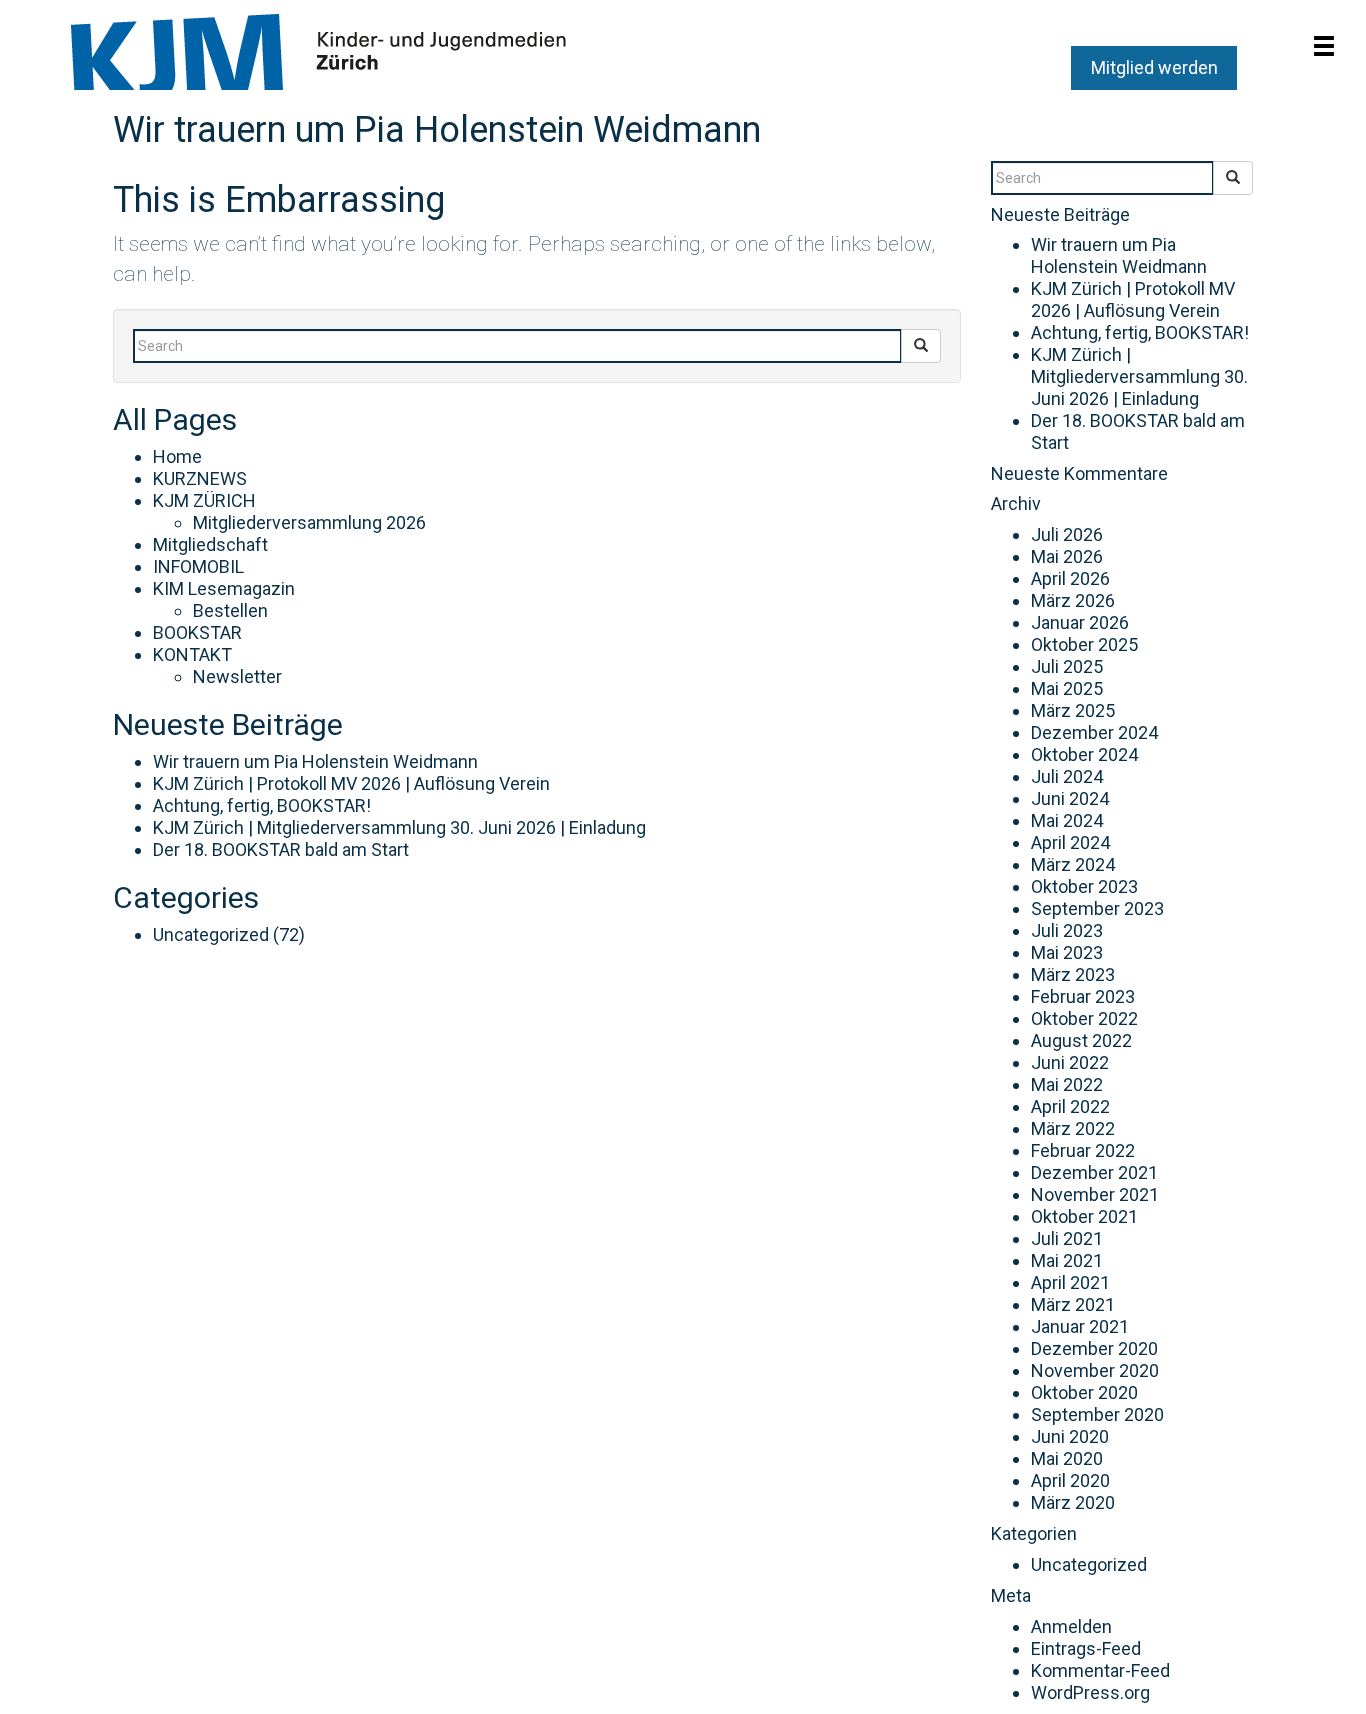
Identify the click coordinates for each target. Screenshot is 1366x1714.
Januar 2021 (1080, 1326)
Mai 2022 (1067, 1084)
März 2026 (1073, 600)
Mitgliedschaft (210, 544)
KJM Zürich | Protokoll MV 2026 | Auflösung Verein (351, 783)
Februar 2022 (1083, 1150)
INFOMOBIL (198, 566)
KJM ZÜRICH (204, 500)
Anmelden (1071, 1626)
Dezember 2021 (1094, 1172)
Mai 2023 (1067, 952)
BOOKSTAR (197, 632)
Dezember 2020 (1094, 1348)
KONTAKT (192, 654)
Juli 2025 (1067, 666)
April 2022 (1070, 1106)
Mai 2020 (1067, 1458)
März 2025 (1073, 710)
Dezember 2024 (1094, 732)
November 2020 (1095, 1370)
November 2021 (1095, 1194)
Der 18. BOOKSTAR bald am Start (281, 849)
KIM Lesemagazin (224, 588)
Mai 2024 (1067, 820)
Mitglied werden (1154, 67)
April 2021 (1070, 1282)
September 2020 (1097, 1414)
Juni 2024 (1070, 798)
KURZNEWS (200, 478)
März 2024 (1073, 864)
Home (177, 456)
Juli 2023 (1067, 930)
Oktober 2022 (1084, 1018)
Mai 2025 (1067, 688)
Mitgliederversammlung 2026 (309, 522)
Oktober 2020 (1084, 1392)
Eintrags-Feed (1086, 1648)
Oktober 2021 (1084, 1216)
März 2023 (1073, 974)
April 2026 (1070, 578)
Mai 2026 (1067, 556)
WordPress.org (1090, 1692)
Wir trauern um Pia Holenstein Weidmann (437, 130)
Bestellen (230, 610)
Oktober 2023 (1084, 886)
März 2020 (1073, 1502)
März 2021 (1073, 1304)
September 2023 (1097, 908)
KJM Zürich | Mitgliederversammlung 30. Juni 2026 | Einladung (399, 827)
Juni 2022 (1070, 1062)
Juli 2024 (1067, 776)
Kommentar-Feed (1100, 1670)
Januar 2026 (1080, 622)
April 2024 (1070, 842)
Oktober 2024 (1084, 754)
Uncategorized (211, 934)
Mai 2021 (1067, 1260)
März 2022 (1073, 1128)
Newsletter (237, 676)
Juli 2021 (1067, 1238)
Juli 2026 (1067, 534)
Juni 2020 (1070, 1436)
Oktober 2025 (1084, 644)
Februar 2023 (1083, 996)
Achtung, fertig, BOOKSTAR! (262, 805)
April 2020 (1070, 1480)
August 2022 (1081, 1040)
